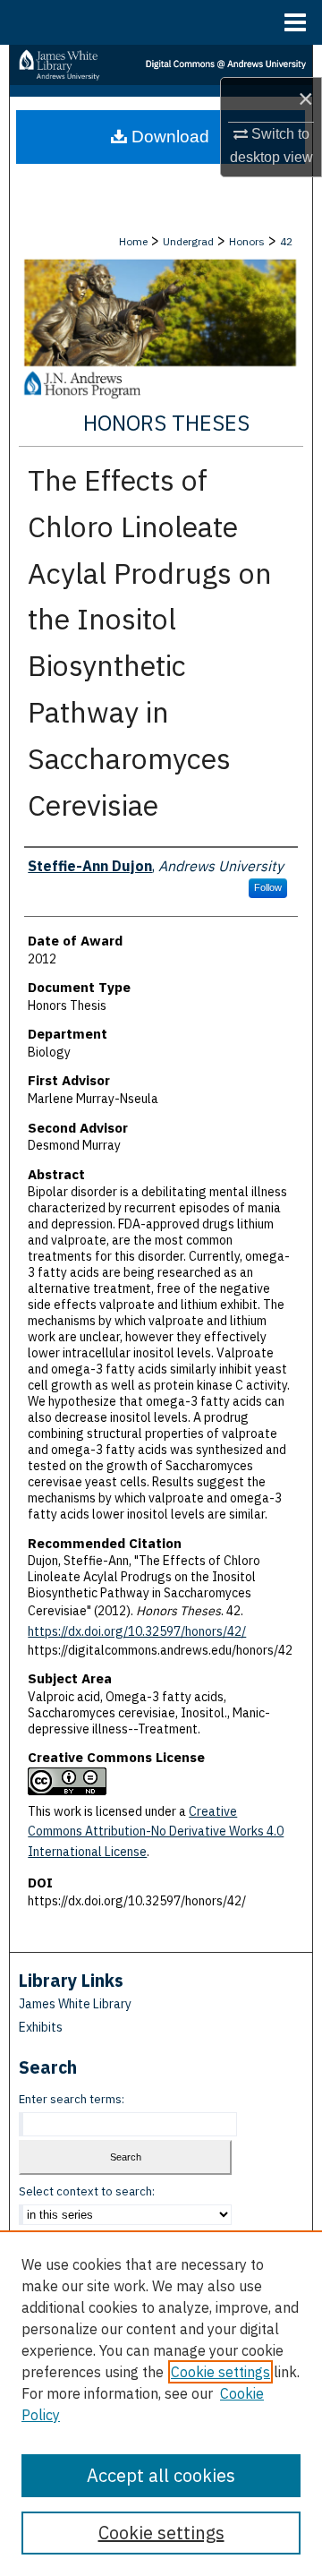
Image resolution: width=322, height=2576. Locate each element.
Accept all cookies (161, 2475)
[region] (161, 2403)
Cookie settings (220, 2372)
